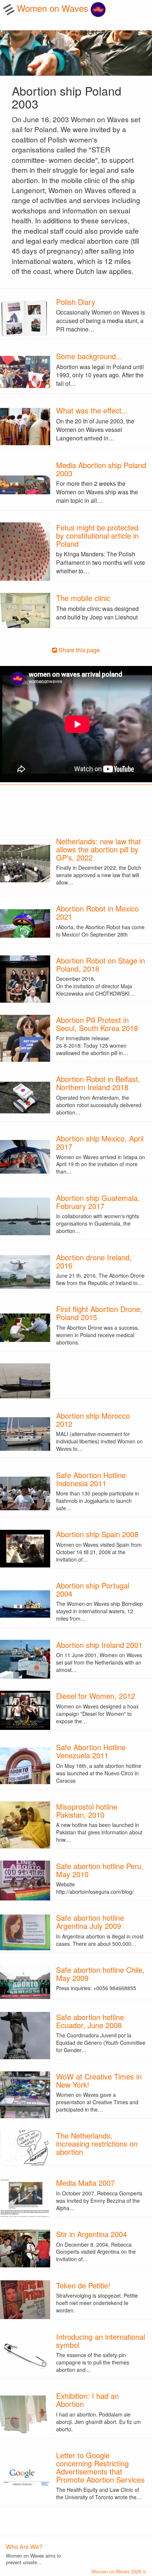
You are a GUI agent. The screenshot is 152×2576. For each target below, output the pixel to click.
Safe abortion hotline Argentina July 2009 (90, 1922)
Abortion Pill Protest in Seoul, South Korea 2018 (97, 1024)
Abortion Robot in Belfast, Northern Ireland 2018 (98, 1083)
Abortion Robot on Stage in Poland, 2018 (101, 964)
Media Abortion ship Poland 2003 (101, 469)
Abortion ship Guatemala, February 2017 (98, 1202)
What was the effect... (92, 410)
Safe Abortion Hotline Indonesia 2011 (91, 1479)
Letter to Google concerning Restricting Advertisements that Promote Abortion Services (100, 2467)
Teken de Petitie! (83, 2285)
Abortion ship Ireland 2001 (99, 1645)
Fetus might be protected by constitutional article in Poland (97, 535)
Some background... (89, 356)
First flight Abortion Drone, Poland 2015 (99, 1313)
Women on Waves (54, 8)
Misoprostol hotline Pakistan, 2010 (87, 1811)
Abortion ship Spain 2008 (97, 1534)
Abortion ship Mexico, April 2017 (100, 1142)
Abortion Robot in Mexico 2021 (97, 912)
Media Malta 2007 (85, 2183)
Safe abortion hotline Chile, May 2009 (100, 1974)
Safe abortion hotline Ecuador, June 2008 (90, 2021)
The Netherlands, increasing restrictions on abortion (97, 2144)
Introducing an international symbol (101, 2341)
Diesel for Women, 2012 (96, 1696)
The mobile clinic (83, 598)
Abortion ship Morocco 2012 (93, 1420)
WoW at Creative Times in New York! (99, 2080)
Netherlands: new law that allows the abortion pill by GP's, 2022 (99, 849)
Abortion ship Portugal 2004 (93, 1589)
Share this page (79, 650)
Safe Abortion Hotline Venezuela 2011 (91, 1751)
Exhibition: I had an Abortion (87, 2400)
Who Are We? (24, 2547)
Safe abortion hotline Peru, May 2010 (100, 1870)
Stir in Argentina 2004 (91, 2234)
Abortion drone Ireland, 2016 (94, 1261)
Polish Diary (76, 302)
